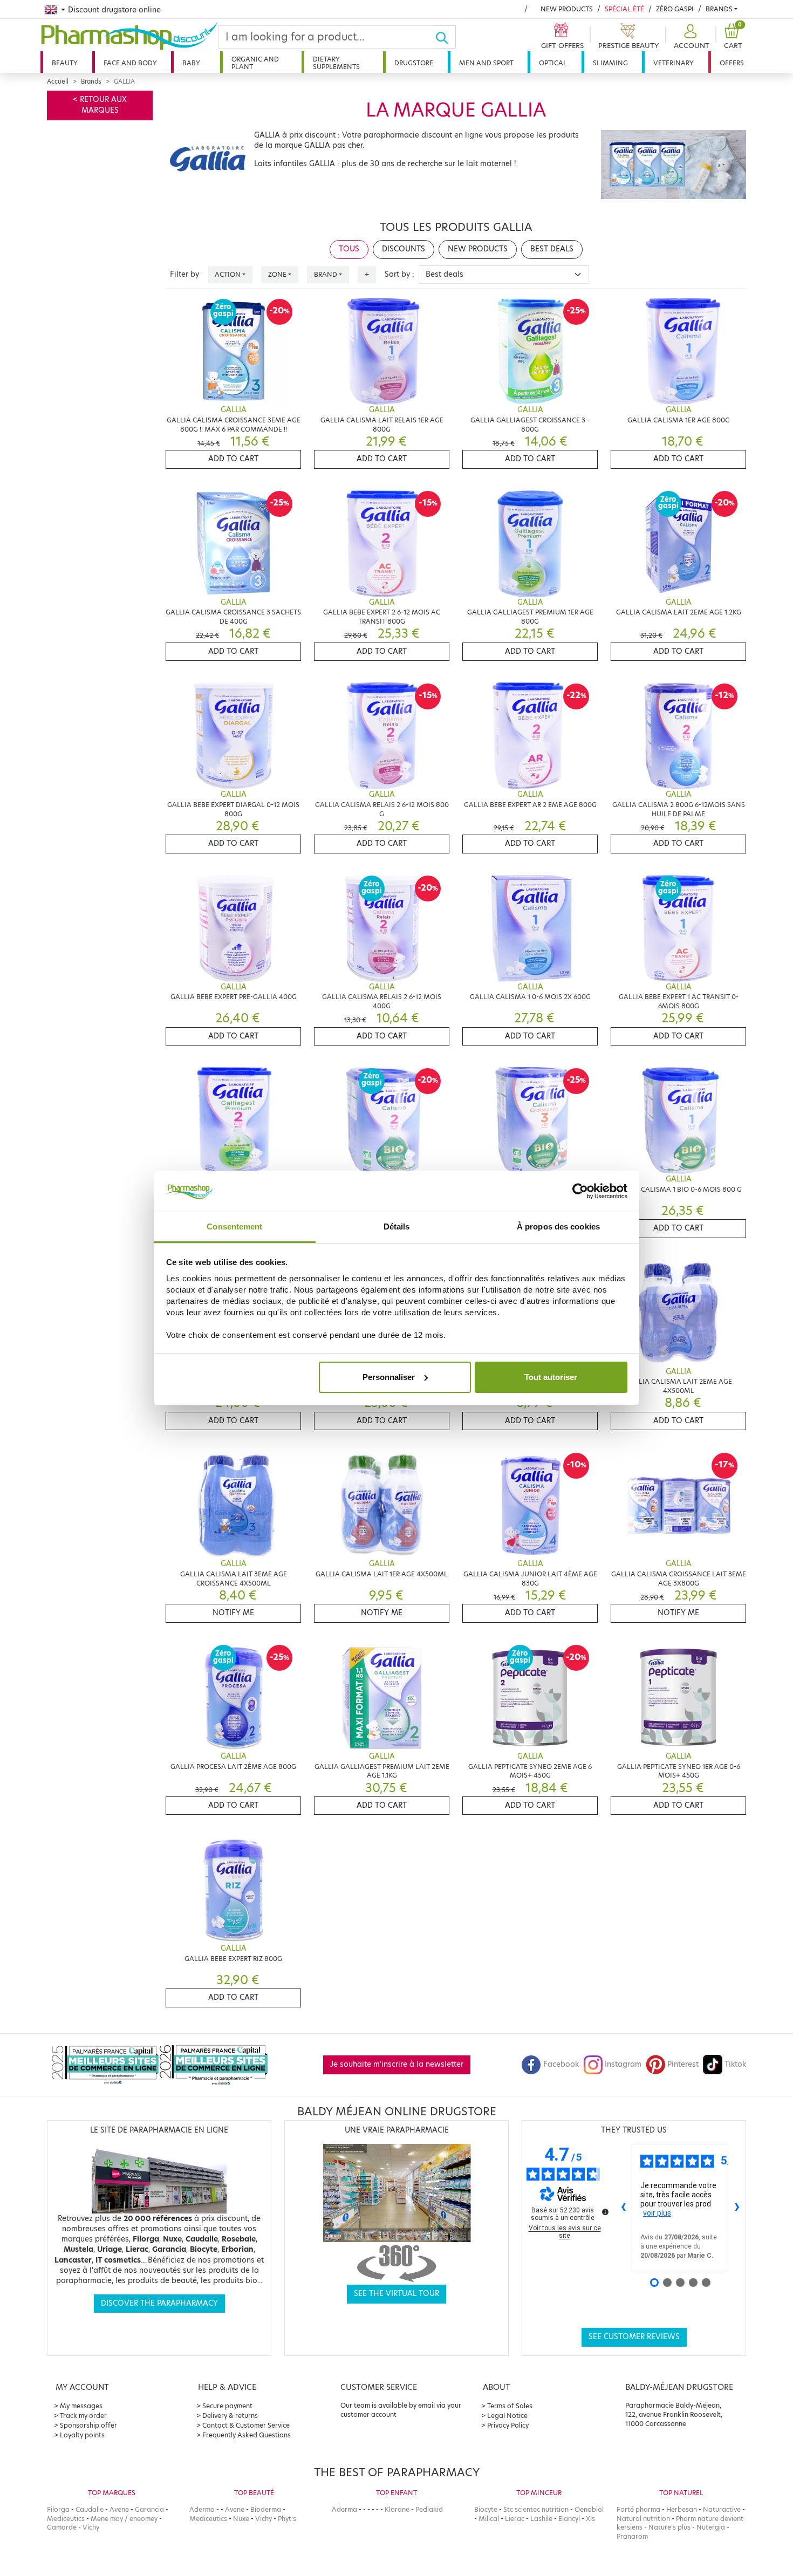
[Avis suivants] (737, 2208)
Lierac (515, 2519)
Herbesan (682, 2509)
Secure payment (227, 2406)
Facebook (561, 2064)
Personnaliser (389, 1377)
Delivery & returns (230, 2416)
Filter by (184, 274)
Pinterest (683, 2064)
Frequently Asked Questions (247, 2435)
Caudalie (90, 2509)
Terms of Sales (510, 2406)
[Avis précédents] (623, 2208)
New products (567, 9)
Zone (277, 274)
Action (228, 274)
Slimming (610, 63)
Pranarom (632, 2536)
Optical (553, 63)
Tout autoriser (551, 1377)
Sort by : (399, 274)
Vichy (91, 2527)
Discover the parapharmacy (159, 2303)
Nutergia (711, 2527)
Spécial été (624, 9)
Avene (119, 2509)
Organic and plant (255, 63)
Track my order (83, 2416)
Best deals (552, 249)
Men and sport (486, 63)
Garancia (149, 2509)
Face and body (130, 63)
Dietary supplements (336, 63)
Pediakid (429, 2509)
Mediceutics (66, 2519)
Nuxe (241, 2519)
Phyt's (287, 2519)
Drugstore (414, 63)
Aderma (202, 2509)
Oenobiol (589, 2509)
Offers (732, 63)
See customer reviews (634, 2337)
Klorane (397, 2509)
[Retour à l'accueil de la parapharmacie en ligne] (129, 36)
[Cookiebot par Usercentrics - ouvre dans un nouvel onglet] (580, 1191)
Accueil (58, 81)
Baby (191, 63)
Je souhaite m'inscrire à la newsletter (397, 2064)
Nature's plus (669, 2527)
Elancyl (569, 2519)
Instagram (623, 2064)
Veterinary (674, 63)
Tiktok (735, 2064)
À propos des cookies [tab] (558, 1226)
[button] (690, 37)
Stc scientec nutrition (536, 2509)
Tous (349, 249)
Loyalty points (82, 2435)
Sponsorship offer (88, 2425)
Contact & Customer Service (246, 2425)
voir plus (657, 2213)
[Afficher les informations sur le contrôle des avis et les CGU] (605, 2212)
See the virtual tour (396, 2294)
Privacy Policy (508, 2425)
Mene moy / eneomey (124, 2519)
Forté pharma (638, 2509)
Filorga (58, 2509)
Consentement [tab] (234, 1226)
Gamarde (62, 2527)
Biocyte (486, 2509)
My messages (81, 2406)
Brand (326, 274)
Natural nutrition (643, 2519)
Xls (590, 2519)
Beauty (65, 63)
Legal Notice (507, 2416)
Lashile (541, 2519)
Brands (719, 9)
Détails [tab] (397, 1226)
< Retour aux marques (100, 105)
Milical (489, 2519)
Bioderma (266, 2509)
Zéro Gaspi (675, 9)
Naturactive (722, 2509)
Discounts (404, 249)
